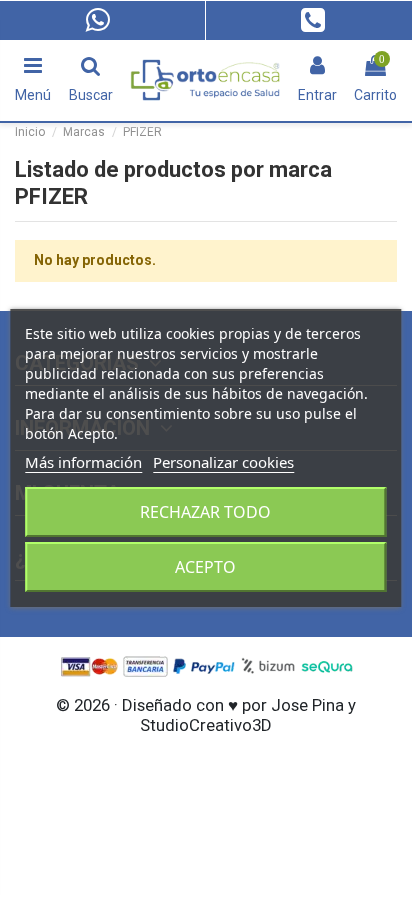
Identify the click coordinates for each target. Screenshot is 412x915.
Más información (83, 462)
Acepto (205, 567)
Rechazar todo (205, 512)
